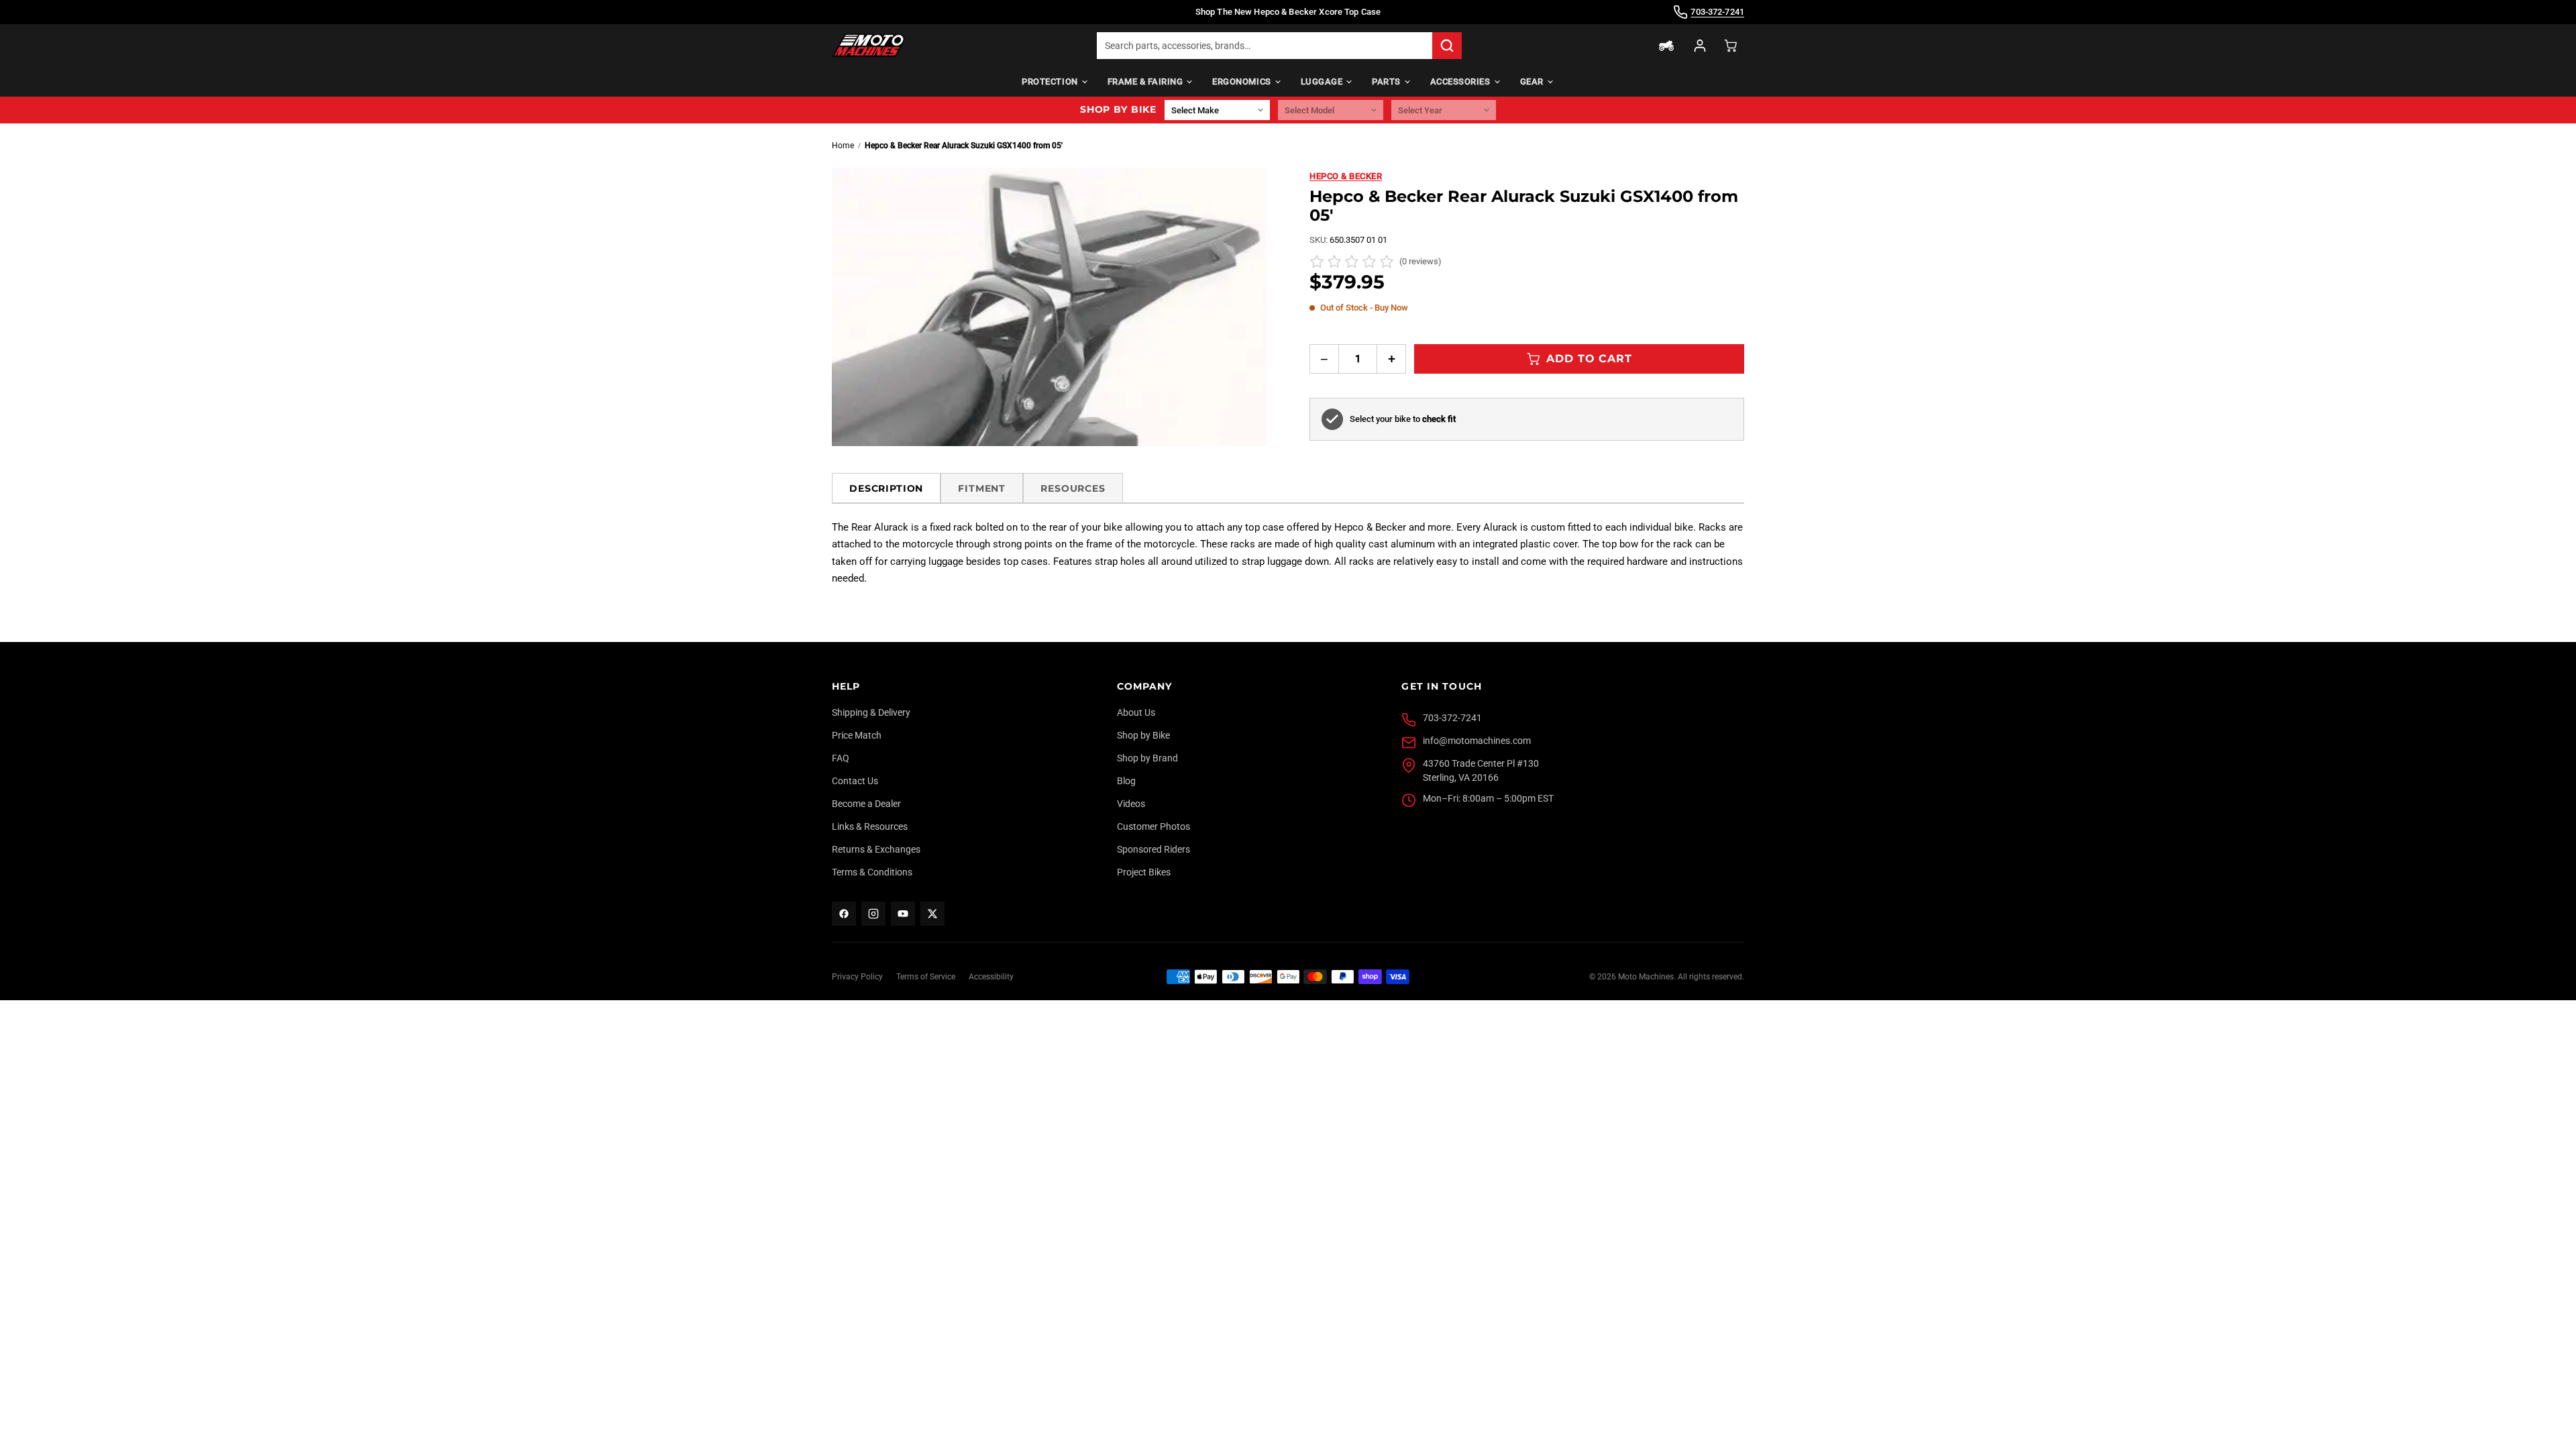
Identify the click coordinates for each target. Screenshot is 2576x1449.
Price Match (857, 735)
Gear (1532, 82)
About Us (1136, 712)
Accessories (1460, 82)
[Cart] (1731, 46)
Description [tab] (886, 488)
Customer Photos (1153, 826)
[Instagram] (873, 914)
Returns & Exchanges (876, 849)
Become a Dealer (866, 804)
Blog (1126, 781)
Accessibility (991, 977)
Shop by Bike (1143, 735)
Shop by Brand (1147, 758)
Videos (1131, 804)
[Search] (1447, 46)
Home (843, 146)
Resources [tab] (1073, 488)
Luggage (1322, 82)
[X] (932, 914)
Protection (1050, 82)
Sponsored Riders (1153, 849)
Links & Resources (870, 826)
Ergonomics (1241, 82)
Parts (1386, 82)
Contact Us (855, 781)
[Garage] (1666, 46)
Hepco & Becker (1346, 176)
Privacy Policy (857, 977)
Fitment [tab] (982, 488)
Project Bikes (1144, 872)
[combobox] (1265, 46)
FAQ (841, 758)
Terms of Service (926, 977)
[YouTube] (903, 914)
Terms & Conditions (872, 872)
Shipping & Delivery (871, 712)
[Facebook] (844, 914)
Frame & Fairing (1145, 82)
